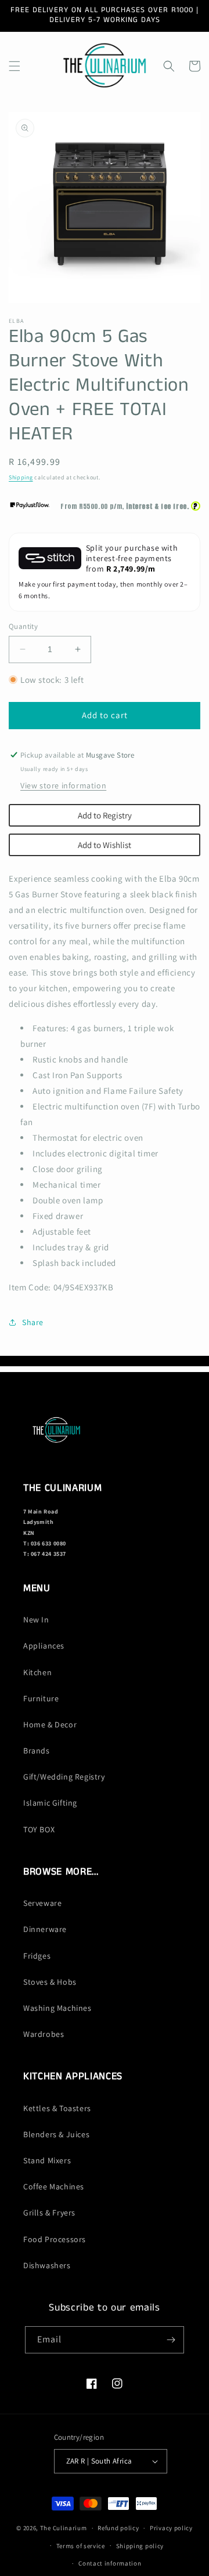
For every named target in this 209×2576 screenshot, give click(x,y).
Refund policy (118, 2528)
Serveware (42, 1903)
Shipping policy (140, 2546)
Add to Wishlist (105, 845)
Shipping (21, 477)
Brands (37, 1751)
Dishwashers (47, 2265)
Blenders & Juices (56, 2134)
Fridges (37, 1956)
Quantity (23, 626)
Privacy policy (171, 2528)
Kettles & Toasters (57, 2108)
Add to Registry (105, 815)
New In (36, 1620)
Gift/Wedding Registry (64, 1777)
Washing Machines (57, 2008)
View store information (63, 785)
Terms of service (81, 2546)
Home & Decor (50, 1724)
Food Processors (55, 2239)
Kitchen (37, 1672)
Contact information (110, 2563)
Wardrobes (44, 2034)
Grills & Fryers (49, 2213)
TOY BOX (39, 1829)
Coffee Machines (54, 2186)
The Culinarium (64, 2528)
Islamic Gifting (50, 1803)
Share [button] (33, 1322)
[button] (15, 66)
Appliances (44, 1646)
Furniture (41, 1698)
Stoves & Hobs (50, 1982)
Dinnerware (45, 1929)
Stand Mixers (47, 2160)
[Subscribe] (171, 2340)
